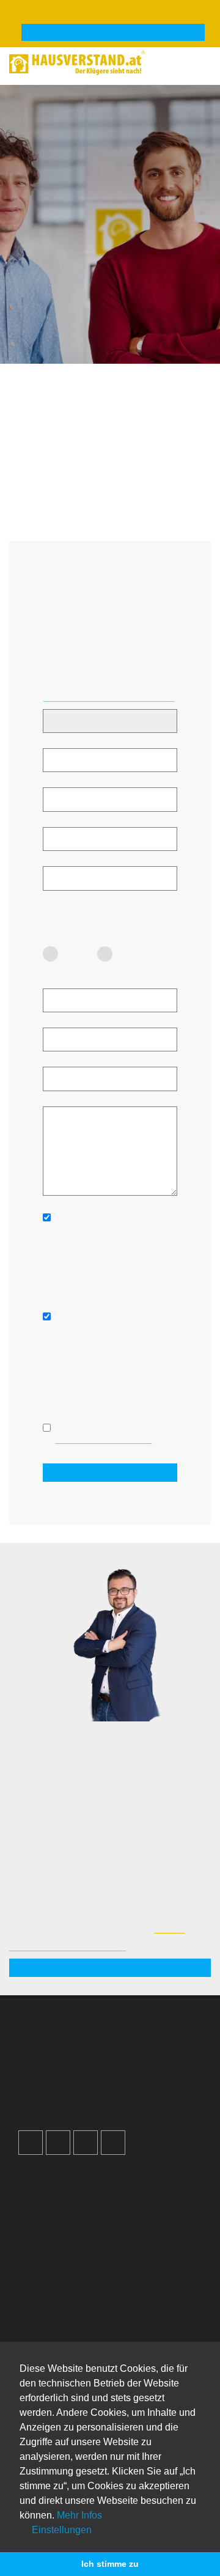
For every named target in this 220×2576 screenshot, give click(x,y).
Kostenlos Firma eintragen (81, 2094)
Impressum (52, 2204)
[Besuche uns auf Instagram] (58, 2143)
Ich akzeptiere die (103, 1433)
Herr (131, 954)
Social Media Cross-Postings (85, 2081)
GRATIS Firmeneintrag (113, 33)
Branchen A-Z (57, 2313)
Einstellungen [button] (61, 2530)
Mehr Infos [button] (79, 2515)
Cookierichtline (58, 2229)
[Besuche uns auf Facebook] (31, 2143)
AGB (39, 2242)
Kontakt (45, 2178)
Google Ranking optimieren (83, 2056)
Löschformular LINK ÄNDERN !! (109, 696)
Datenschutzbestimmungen (103, 1439)
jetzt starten (110, 1968)
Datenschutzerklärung (72, 2217)
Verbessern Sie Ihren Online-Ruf (93, 2069)
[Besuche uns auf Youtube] (86, 2143)
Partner (44, 2255)
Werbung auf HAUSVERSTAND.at (95, 2043)
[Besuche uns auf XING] (113, 2143)
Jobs (39, 2191)
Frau (78, 954)
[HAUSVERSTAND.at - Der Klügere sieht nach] (110, 61)
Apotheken (51, 2338)
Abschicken (110, 1473)
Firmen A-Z (52, 2325)
